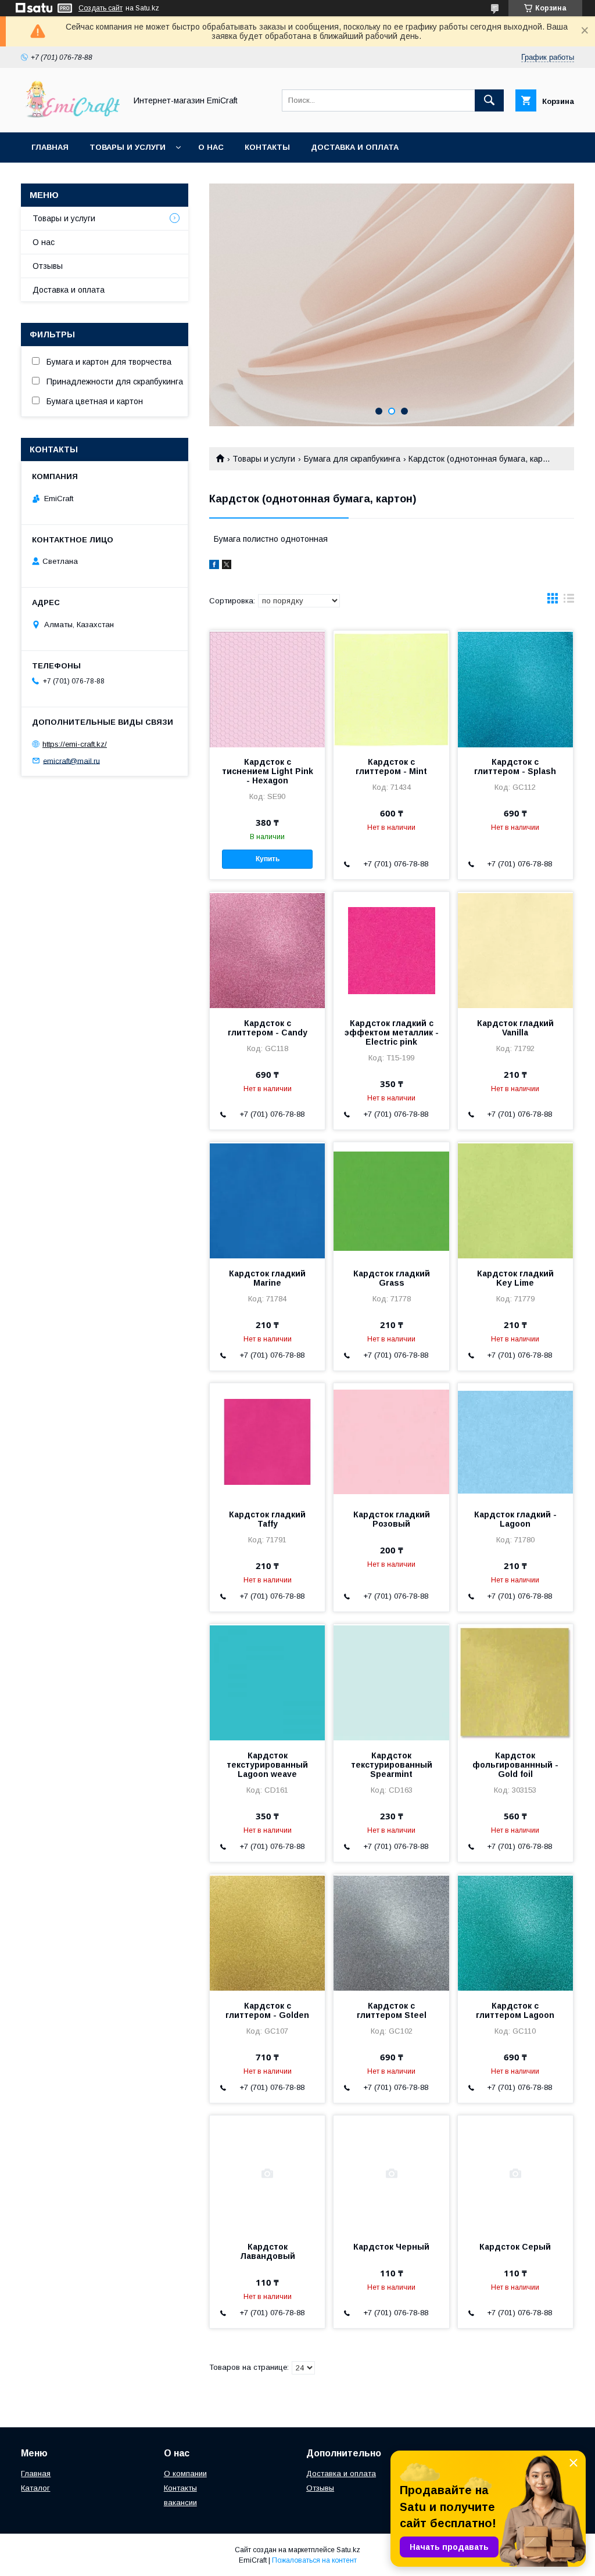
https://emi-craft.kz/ (75, 744)
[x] (227, 566)
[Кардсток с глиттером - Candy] (267, 950)
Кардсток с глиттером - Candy (268, 1028)
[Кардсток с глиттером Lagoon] (515, 1933)
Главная (50, 147)
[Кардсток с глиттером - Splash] (515, 689)
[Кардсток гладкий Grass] (391, 1200)
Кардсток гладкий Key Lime (515, 1278)
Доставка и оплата (355, 147)
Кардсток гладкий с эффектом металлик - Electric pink (391, 1032)
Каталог (35, 2488)
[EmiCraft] (70, 117)
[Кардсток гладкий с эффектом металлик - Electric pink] (391, 950)
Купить (268, 859)
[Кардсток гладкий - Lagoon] (515, 1441)
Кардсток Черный (391, 2247)
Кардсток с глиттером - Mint (391, 767)
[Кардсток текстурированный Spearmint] (391, 1682)
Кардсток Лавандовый (268, 2251)
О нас (211, 147)
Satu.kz (348, 2550)
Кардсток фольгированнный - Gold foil (515, 1765)
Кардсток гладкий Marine (267, 1278)
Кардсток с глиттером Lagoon (515, 2010)
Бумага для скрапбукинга (352, 459)
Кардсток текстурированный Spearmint (392, 1765)
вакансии (180, 2503)
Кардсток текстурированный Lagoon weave (267, 1765)
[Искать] (489, 100)
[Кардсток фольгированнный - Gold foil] (515, 1682)
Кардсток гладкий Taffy (267, 1519)
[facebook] (214, 566)
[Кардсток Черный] (391, 2174)
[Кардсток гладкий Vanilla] (515, 950)
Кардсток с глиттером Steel (392, 2010)
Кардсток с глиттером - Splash (515, 767)
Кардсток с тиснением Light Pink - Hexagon (268, 771)
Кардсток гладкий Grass (392, 1278)
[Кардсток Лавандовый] (267, 2174)
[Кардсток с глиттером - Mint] (391, 689)
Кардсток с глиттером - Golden (267, 2010)
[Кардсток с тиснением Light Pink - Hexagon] (267, 689)
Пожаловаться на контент (314, 2560)
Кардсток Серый (515, 2247)
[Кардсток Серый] (515, 2174)
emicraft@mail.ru (71, 760)
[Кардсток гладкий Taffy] (267, 1441)
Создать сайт (101, 8)
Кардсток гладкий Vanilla (515, 1028)
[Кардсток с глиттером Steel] (391, 1933)
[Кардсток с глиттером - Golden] (267, 1933)
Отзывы (48, 266)
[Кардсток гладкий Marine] (267, 1200)
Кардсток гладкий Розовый (392, 1519)
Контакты (267, 147)
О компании (185, 2474)
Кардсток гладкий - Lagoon (515, 1519)
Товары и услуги (128, 147)
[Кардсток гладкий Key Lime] (515, 1200)
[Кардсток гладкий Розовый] (391, 1441)
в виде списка (569, 601)
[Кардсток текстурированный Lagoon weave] (267, 1682)
